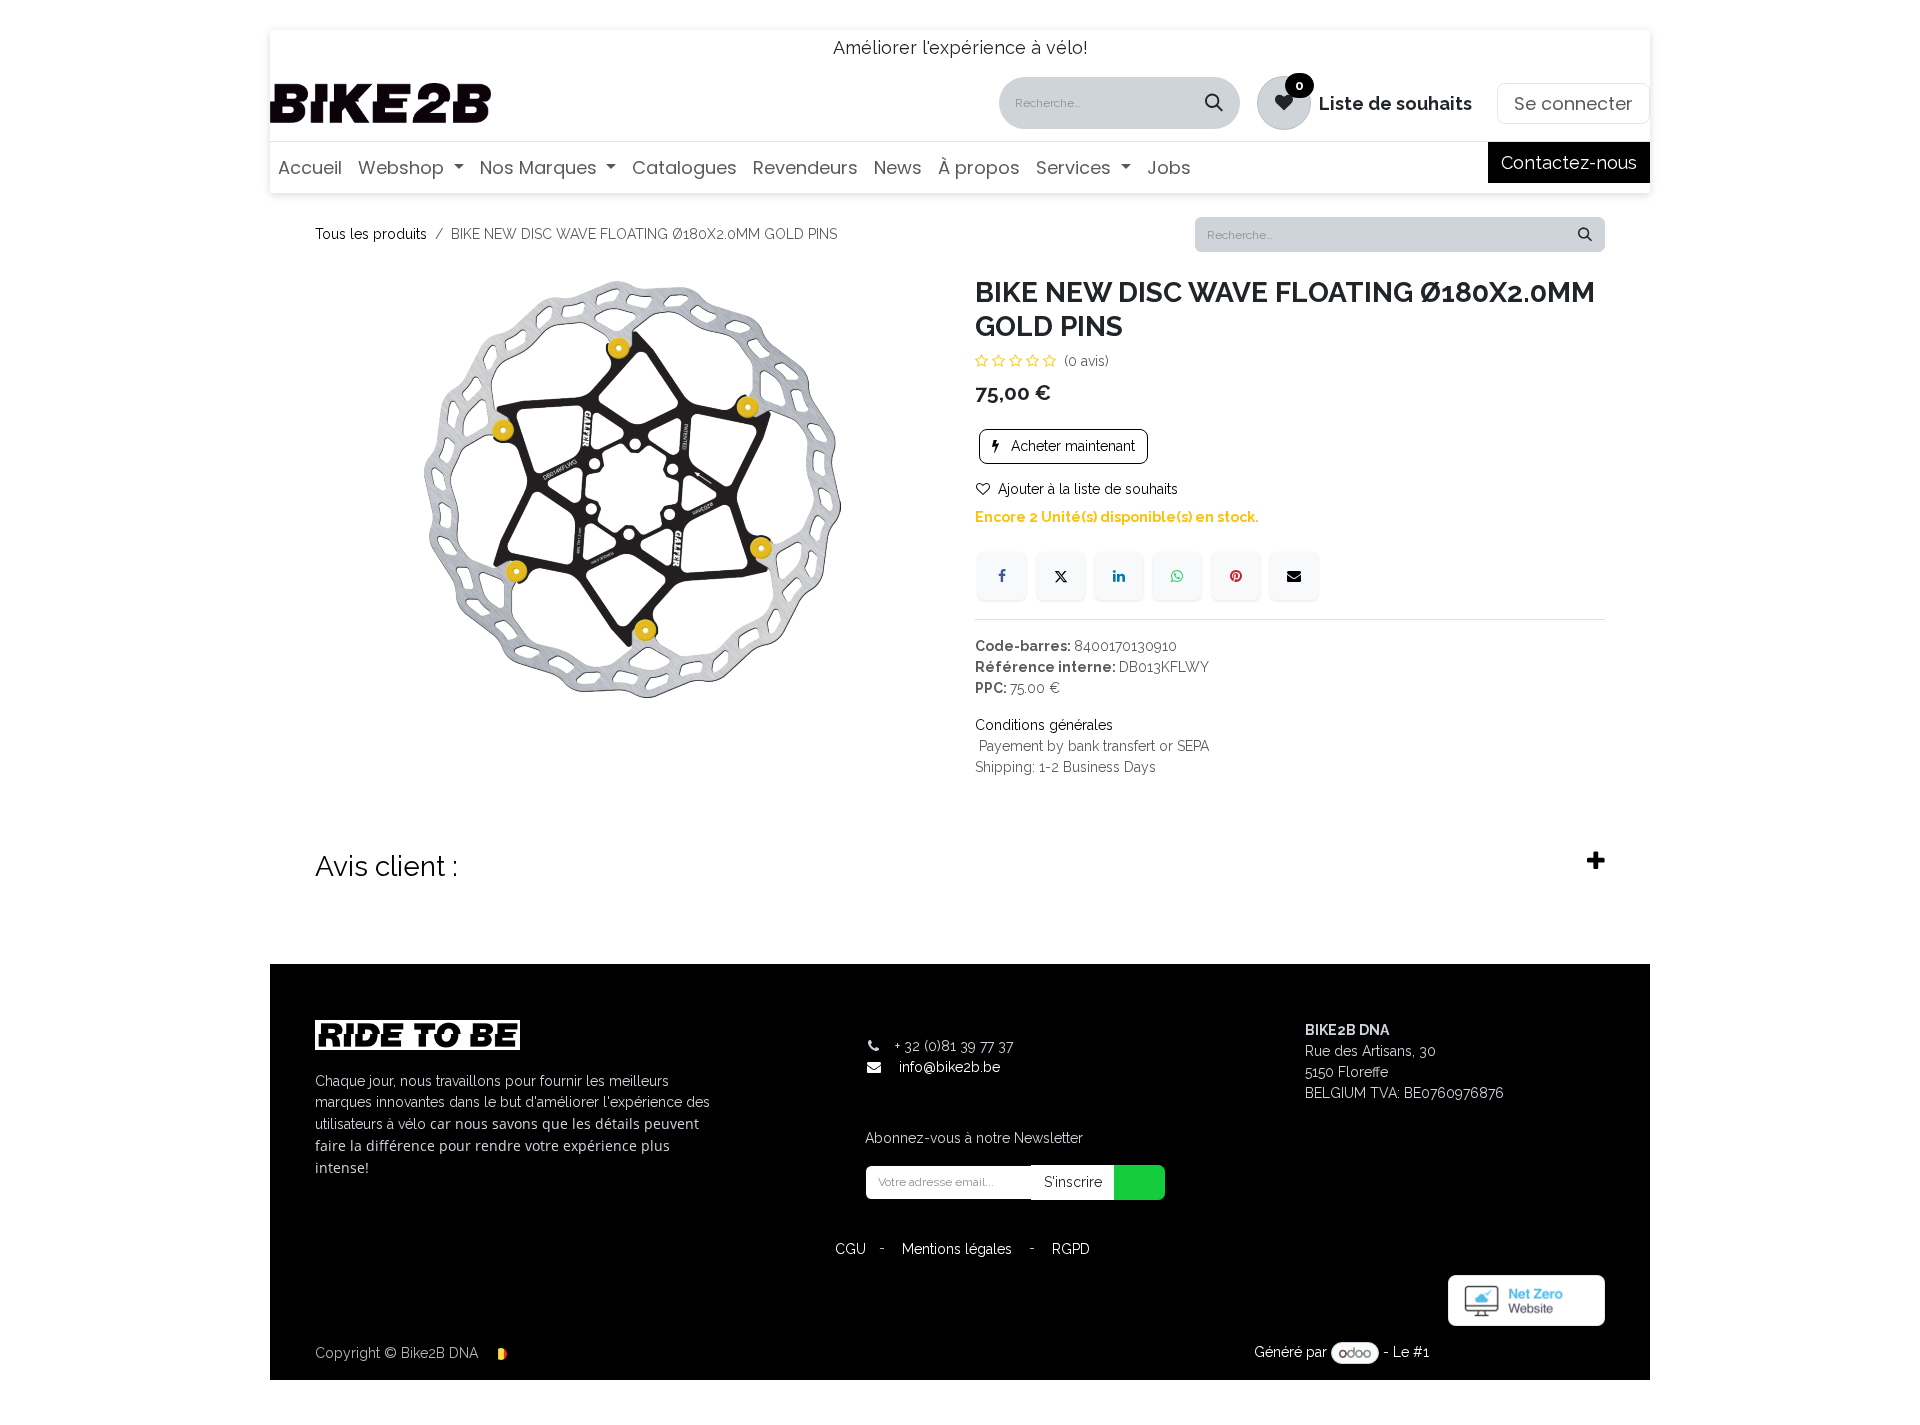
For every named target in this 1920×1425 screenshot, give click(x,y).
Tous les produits (371, 234)
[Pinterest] (1236, 576)
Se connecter (1573, 103)
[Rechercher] (1214, 103)
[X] (1061, 576)
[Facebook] (1002, 576)
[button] (1127, 1182)
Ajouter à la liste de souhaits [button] (1088, 489)
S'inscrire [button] (1073, 1182)
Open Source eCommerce (1519, 1353)
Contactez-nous (1569, 162)
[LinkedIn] (1119, 576)
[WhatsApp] (1177, 576)
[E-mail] (1294, 576)
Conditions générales (1044, 725)
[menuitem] (310, 167)
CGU (850, 1249)
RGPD (1071, 1249)
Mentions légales (957, 1249)
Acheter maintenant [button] (1071, 446)
